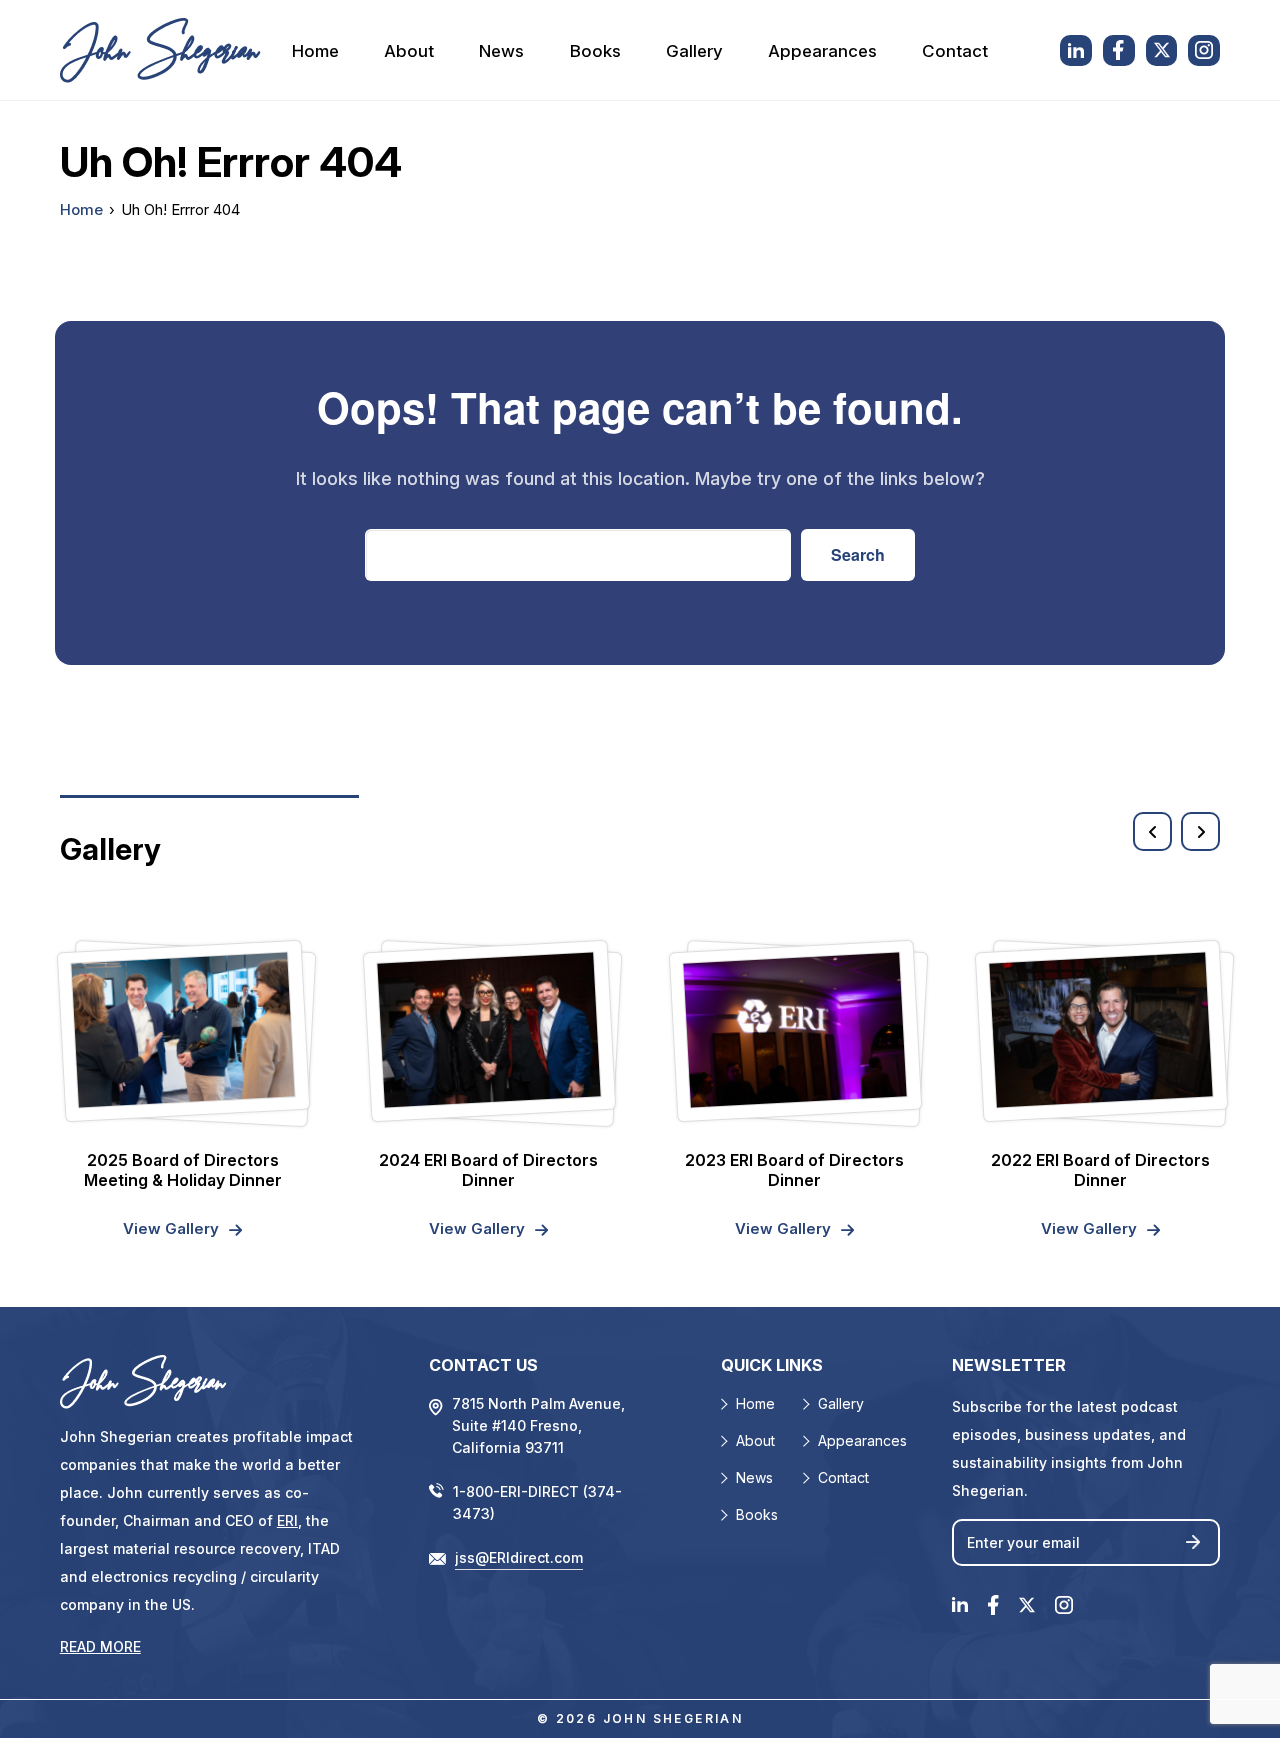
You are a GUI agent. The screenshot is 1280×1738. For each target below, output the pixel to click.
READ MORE (100, 1646)
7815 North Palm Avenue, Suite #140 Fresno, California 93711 (538, 1425)
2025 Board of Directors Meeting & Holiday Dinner (183, 1170)
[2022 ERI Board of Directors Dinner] (1100, 1029)
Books (595, 51)
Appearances (822, 51)
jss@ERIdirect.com (519, 1557)
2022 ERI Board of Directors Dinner (1100, 1170)
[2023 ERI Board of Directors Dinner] (794, 1029)
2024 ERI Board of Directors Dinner (488, 1170)
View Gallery (171, 1228)
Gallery (694, 51)
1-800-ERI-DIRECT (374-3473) (537, 1502)
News (501, 51)
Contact (955, 51)
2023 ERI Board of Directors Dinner (794, 1170)
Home (315, 51)
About (409, 51)
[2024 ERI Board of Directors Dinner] (488, 1029)
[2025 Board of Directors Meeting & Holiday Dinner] (182, 1029)
